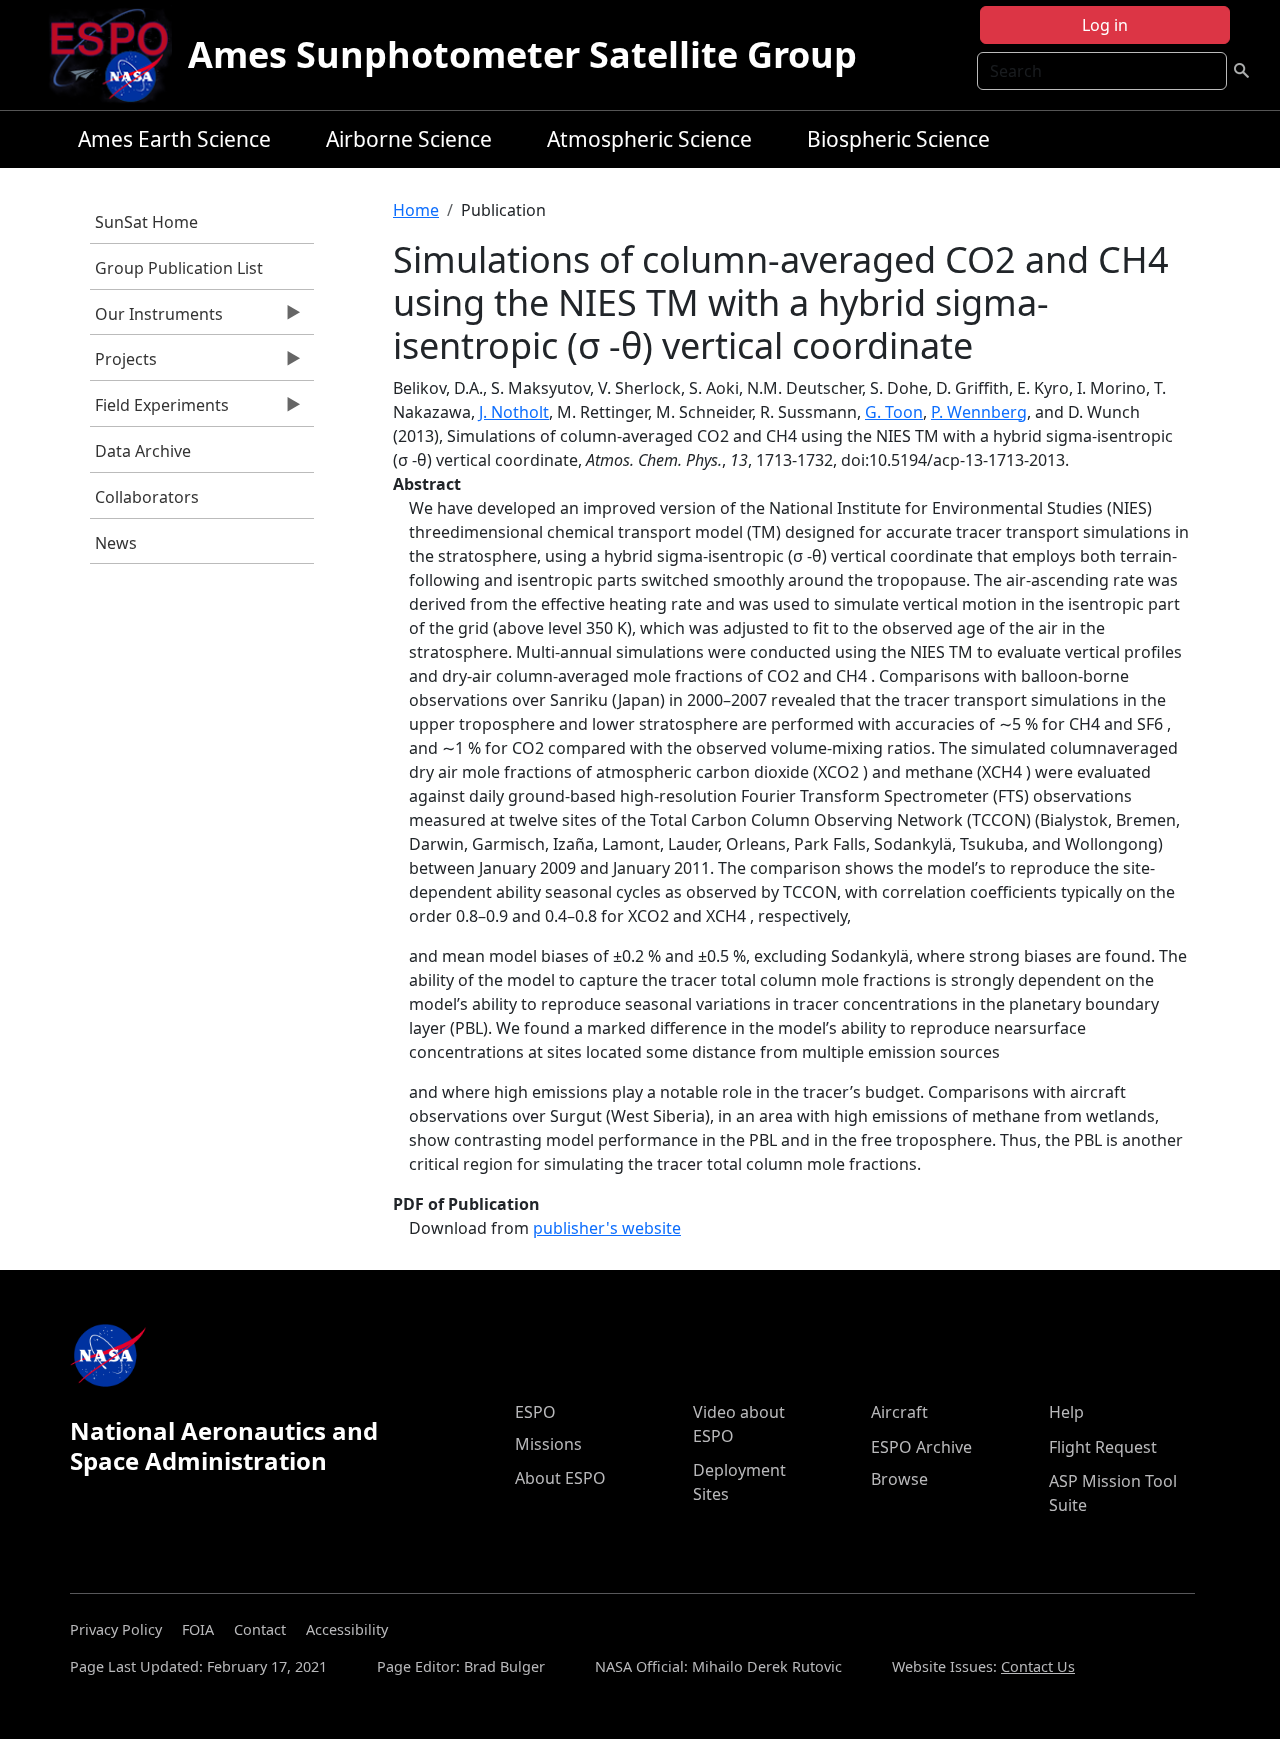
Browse (899, 1479)
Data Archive (143, 451)
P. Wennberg (979, 412)
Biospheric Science (898, 139)
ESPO (535, 1412)
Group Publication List (179, 268)
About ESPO (560, 1478)
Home (416, 210)
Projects (123, 364)
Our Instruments (156, 319)
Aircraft (899, 1412)
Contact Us (1038, 1666)
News (116, 543)
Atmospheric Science (649, 139)
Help (1066, 1412)
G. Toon (894, 412)
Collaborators (147, 497)
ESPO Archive (921, 1447)
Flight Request (1103, 1447)
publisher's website (607, 1228)
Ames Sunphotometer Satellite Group (522, 54)
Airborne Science (409, 139)
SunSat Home (146, 222)
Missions (548, 1444)
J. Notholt (514, 412)
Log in (1105, 25)
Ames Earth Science (174, 139)
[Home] (117, 55)
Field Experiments (159, 410)
